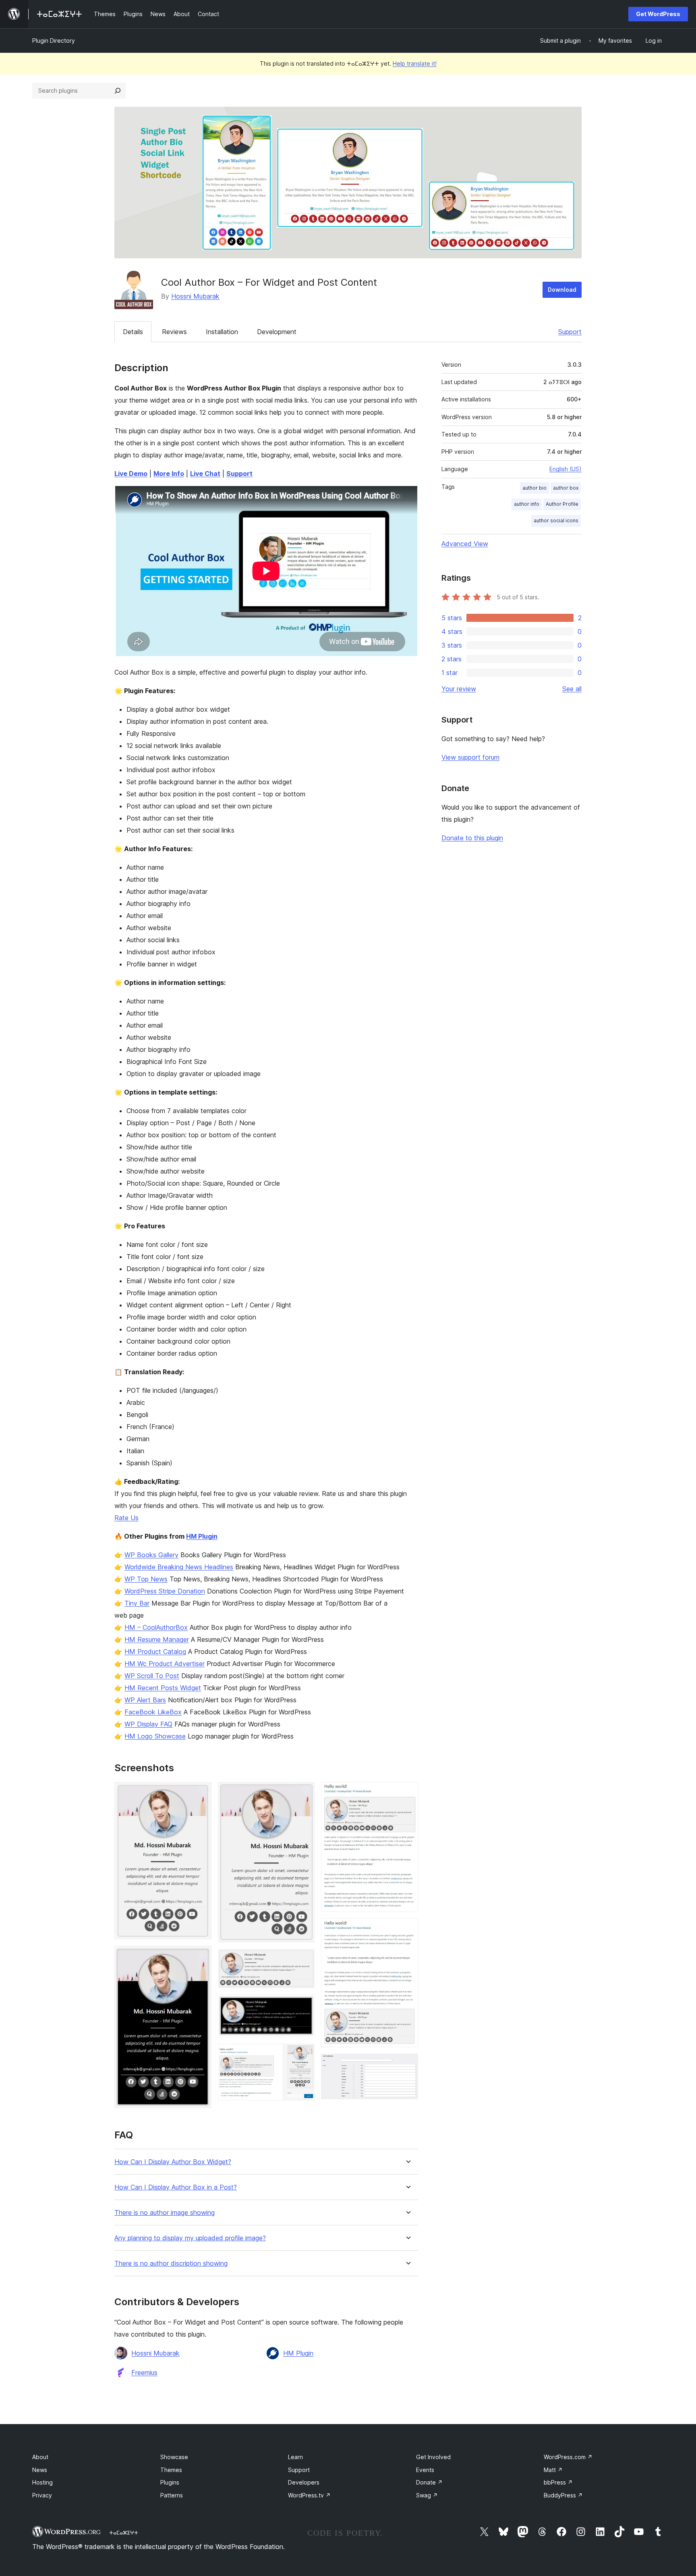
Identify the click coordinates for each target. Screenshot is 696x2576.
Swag (427, 2495)
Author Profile (562, 504)
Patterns (172, 2495)
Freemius (144, 2372)
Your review (459, 689)
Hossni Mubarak (195, 296)
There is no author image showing (165, 2213)
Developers (304, 2482)
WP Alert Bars (145, 1700)
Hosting (42, 2482)
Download (562, 290)
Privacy (42, 2495)
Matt (553, 2470)
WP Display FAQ (148, 1724)
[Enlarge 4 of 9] (304, 1960)
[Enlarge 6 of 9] (304, 2055)
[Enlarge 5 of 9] (304, 2005)
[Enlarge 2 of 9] (201, 1957)
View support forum (470, 757)
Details (133, 332)
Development (277, 332)
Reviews (174, 332)
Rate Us (126, 1518)
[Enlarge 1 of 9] (201, 1793)
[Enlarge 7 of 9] (407, 1793)
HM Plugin (202, 1536)
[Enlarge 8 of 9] (407, 1929)
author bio (534, 488)
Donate (429, 2482)
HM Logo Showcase (155, 1736)
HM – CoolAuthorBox (156, 1627)
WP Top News (146, 1579)
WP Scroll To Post (152, 1676)
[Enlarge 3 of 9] (304, 1793)
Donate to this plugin (472, 838)
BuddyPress (563, 2495)
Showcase (174, 2457)
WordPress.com (568, 2457)
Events (425, 2470)
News (40, 2470)
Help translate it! (415, 63)
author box (566, 488)
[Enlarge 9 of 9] (407, 2065)
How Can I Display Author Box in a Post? (176, 2187)
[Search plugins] (118, 91)
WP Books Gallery (151, 1555)
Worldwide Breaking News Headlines (179, 1567)
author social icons (556, 520)
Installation (222, 332)
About (40, 2457)
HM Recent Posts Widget (163, 1688)
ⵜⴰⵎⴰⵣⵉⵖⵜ (124, 2532)
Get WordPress (658, 14)
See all (572, 689)
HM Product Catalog (155, 1652)
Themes (171, 2470)
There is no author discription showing (171, 2263)
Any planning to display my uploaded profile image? (190, 2238)
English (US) (565, 469)
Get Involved (433, 2457)
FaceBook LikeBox (153, 1712)
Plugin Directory (54, 41)
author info (527, 504)
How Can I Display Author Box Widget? (173, 2162)
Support (570, 332)
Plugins (170, 2482)
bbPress (558, 2482)
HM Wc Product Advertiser (165, 1664)
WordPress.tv (309, 2495)
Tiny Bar (137, 1603)
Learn (295, 2457)
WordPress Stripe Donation (165, 1591)
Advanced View (465, 544)
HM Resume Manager (157, 1639)
